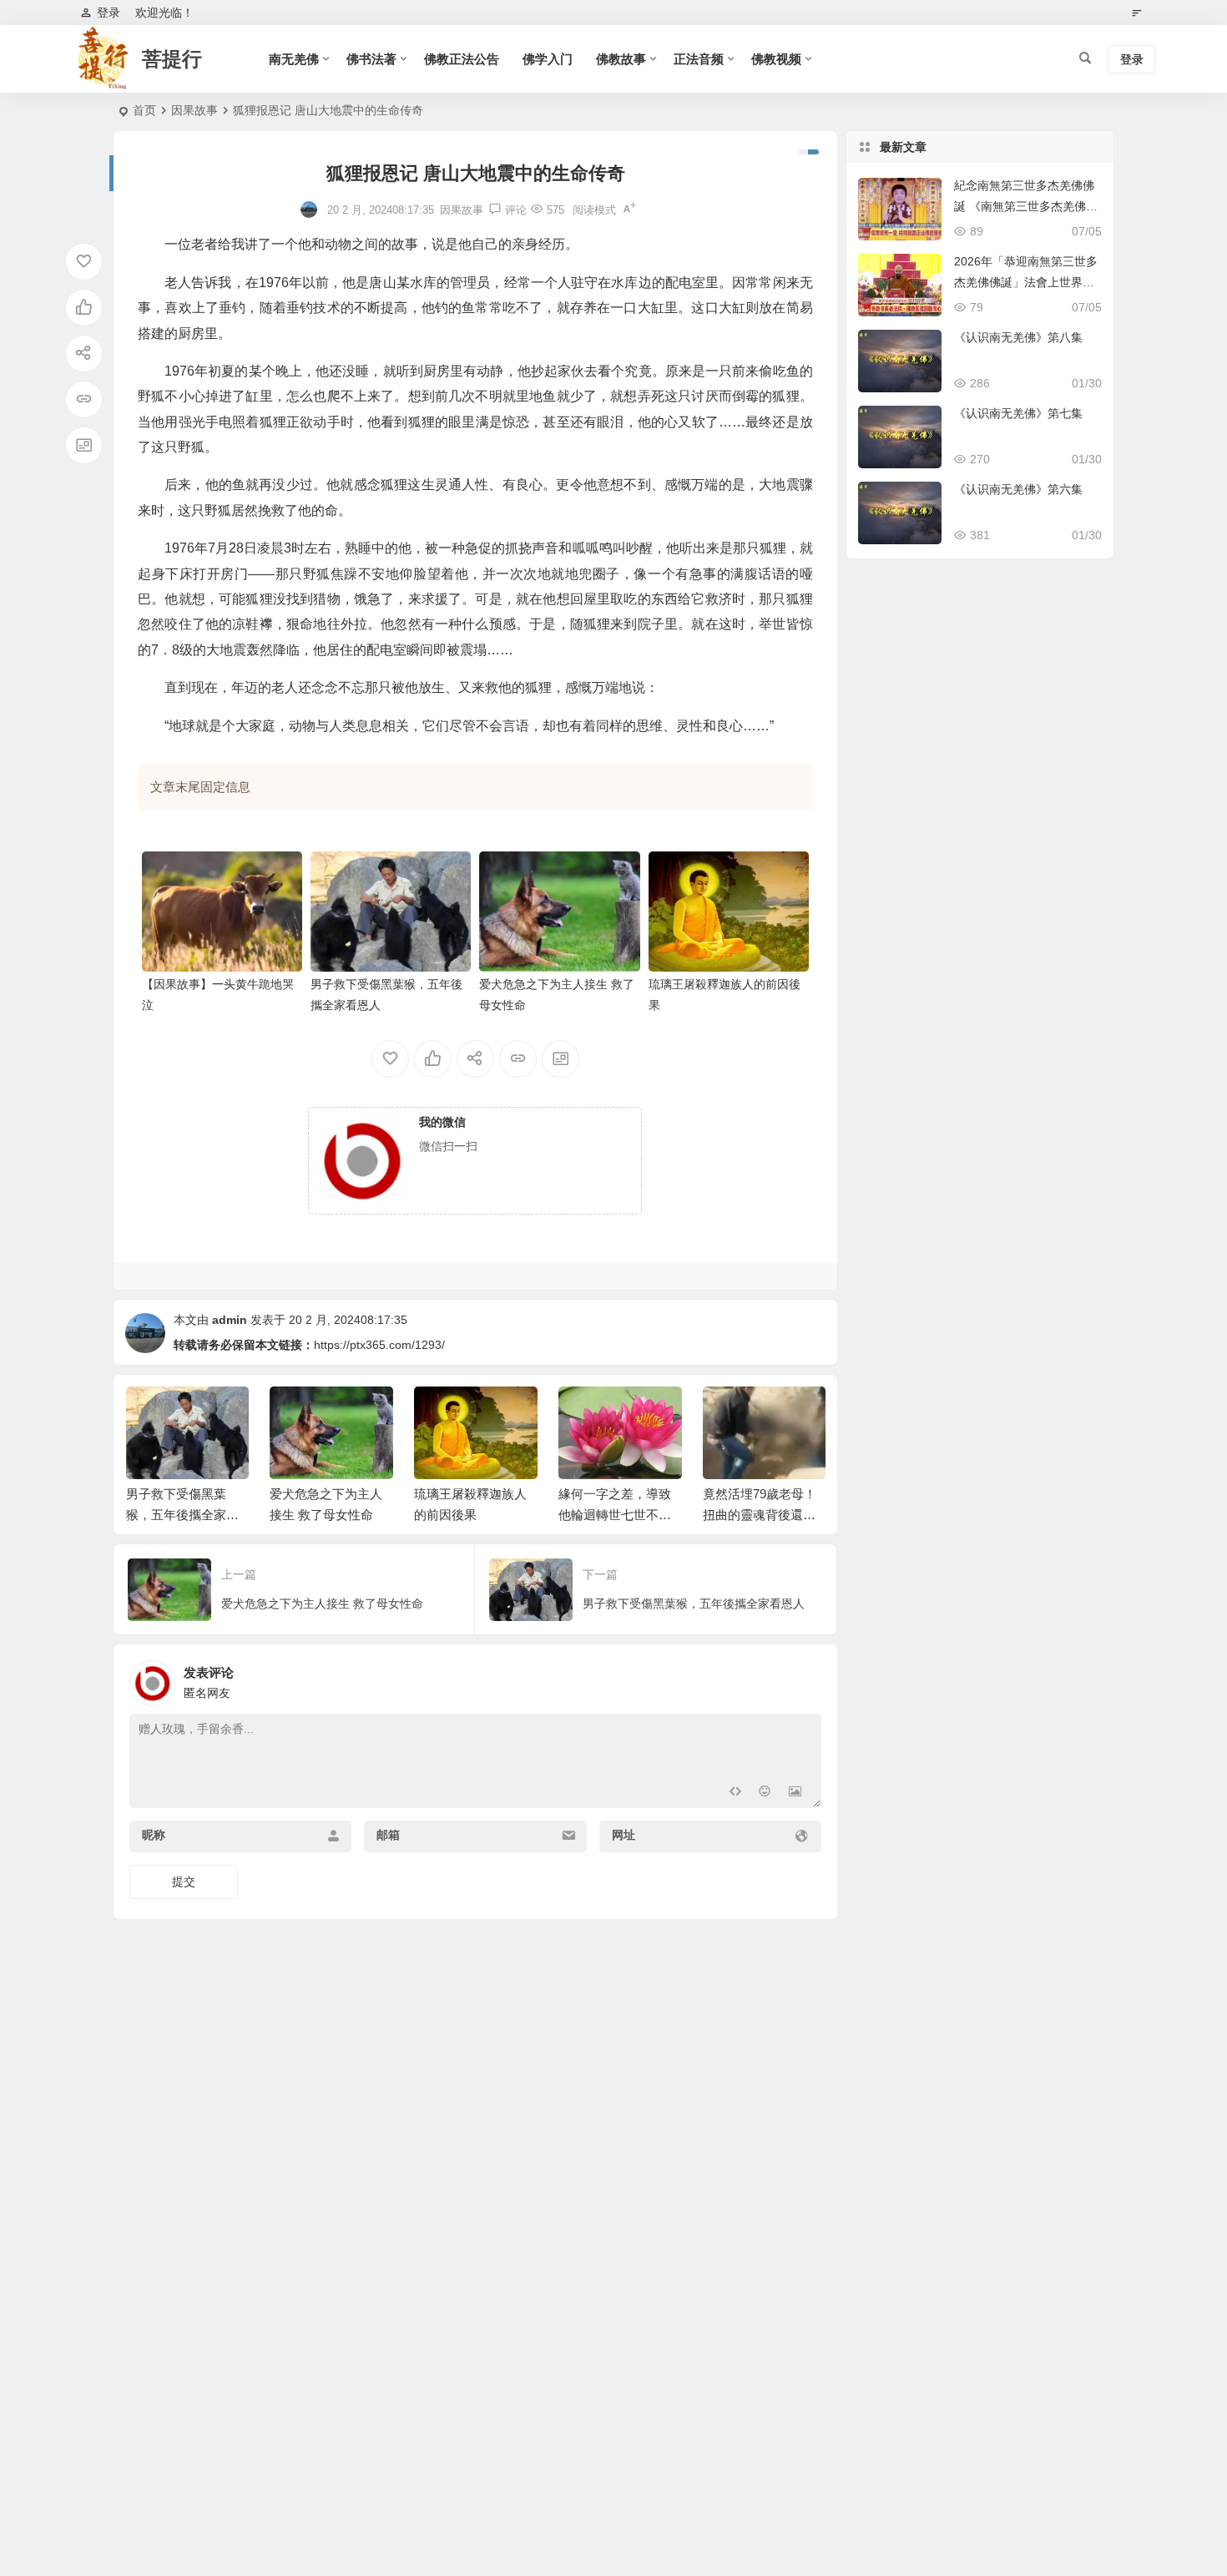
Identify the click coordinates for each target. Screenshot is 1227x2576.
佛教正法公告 (462, 59)
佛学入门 (548, 59)
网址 (624, 1835)
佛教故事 (621, 59)
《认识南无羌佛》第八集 (1018, 337)
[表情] (765, 1793)
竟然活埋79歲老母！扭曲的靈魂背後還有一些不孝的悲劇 (615, 1515)
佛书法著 (371, 59)
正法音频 (699, 59)
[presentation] (729, 1413)
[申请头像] (805, 1679)
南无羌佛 (294, 59)
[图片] (795, 1793)
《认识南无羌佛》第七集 (1018, 413)
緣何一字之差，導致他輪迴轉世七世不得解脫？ (470, 1515)
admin (230, 1320)
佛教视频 (776, 59)
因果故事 (194, 110)
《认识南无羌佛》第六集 (1018, 489)
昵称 (154, 1835)
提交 (184, 1881)
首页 (144, 110)
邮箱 (388, 1835)
